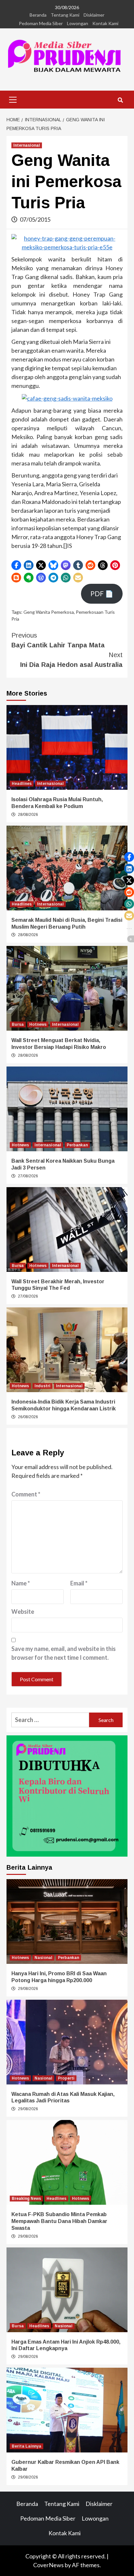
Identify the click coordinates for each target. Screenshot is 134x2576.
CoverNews (48, 2565)
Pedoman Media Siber (41, 23)
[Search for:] (50, 1720)
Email (79, 1583)
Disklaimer (94, 15)
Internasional (27, 145)
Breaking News (26, 2199)
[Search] (120, 100)
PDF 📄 (102, 594)
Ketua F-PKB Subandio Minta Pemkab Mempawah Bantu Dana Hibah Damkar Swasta (59, 2221)
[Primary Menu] (13, 99)
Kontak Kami (105, 23)
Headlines (22, 784)
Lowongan (78, 23)
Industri (42, 1386)
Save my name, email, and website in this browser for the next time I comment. (64, 1653)
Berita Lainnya (27, 2446)
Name (21, 1583)
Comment (26, 1494)
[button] (16, 565)
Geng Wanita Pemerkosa (49, 612)
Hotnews (38, 1024)
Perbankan (77, 1145)
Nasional (43, 1958)
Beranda (38, 15)
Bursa (18, 1024)
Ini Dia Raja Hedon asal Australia (71, 660)
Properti (66, 2078)
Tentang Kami (65, 15)
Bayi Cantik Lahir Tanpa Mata (58, 640)
